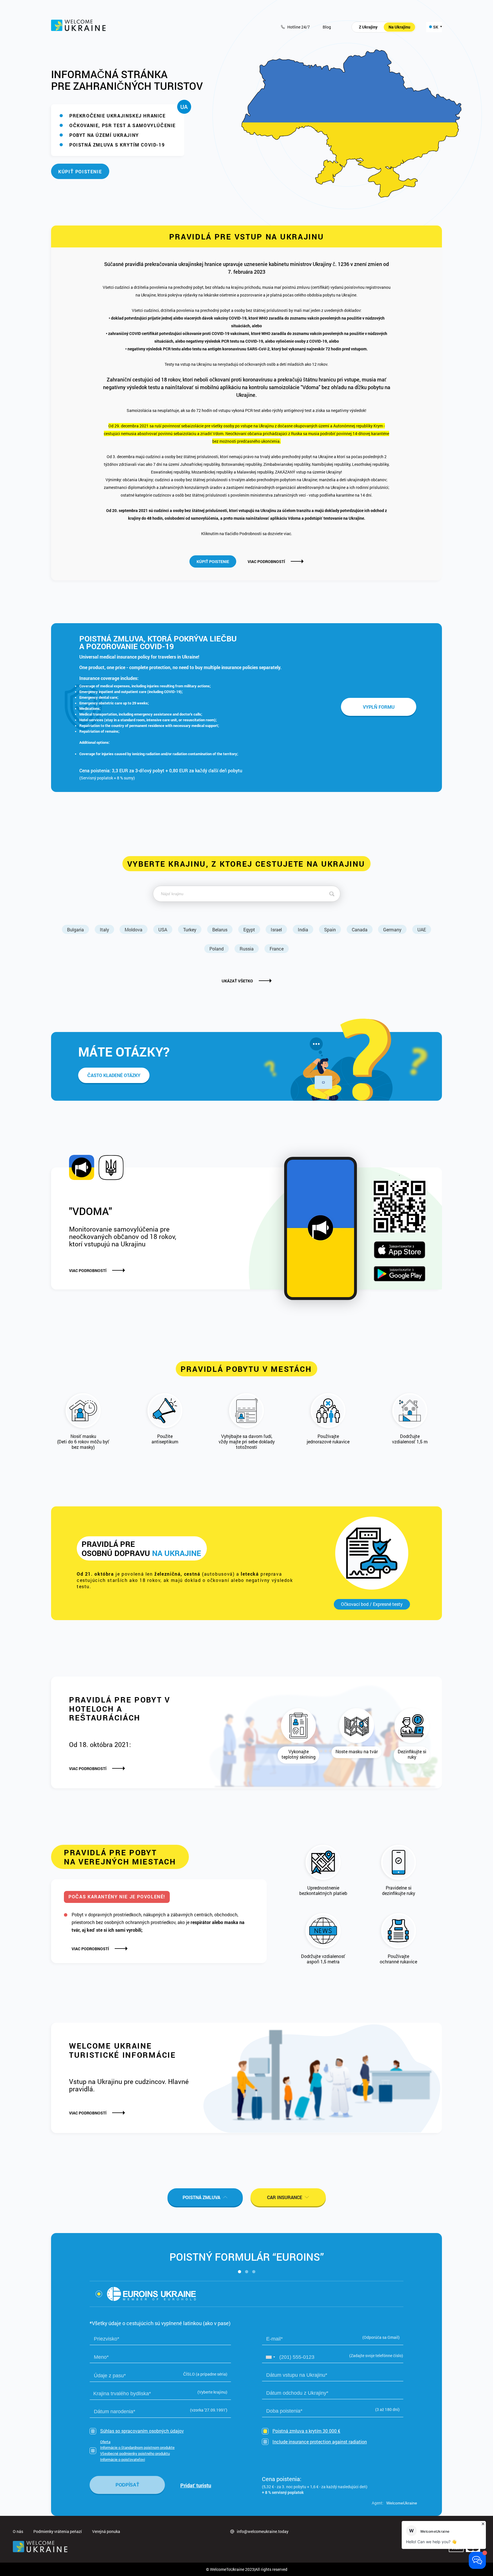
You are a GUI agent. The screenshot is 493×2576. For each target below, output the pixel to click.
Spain (330, 930)
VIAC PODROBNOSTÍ (266, 562)
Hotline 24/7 (299, 27)
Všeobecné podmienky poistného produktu (135, 2453)
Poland (217, 949)
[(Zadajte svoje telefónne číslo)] (333, 2357)
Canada (360, 930)
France (277, 949)
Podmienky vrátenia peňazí (58, 2531)
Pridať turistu (196, 2486)
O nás (18, 2531)
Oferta (105, 2442)
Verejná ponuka (106, 2531)
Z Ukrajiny (368, 27)
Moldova (134, 930)
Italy (104, 930)
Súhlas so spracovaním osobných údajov (142, 2431)
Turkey (190, 930)
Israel (276, 930)
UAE (422, 930)
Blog (327, 27)
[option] (146, 2294)
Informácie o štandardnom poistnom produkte (137, 2447)
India (303, 930)
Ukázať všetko (237, 981)
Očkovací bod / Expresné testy (372, 1604)
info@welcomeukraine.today (263, 2531)
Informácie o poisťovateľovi (123, 2459)
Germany (392, 930)
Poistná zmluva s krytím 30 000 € (306, 2431)
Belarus (220, 930)
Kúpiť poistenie (80, 171)
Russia (247, 949)
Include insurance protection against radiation (320, 2442)
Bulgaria (75, 930)
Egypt (249, 930)
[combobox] (270, 2357)
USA (163, 930)
